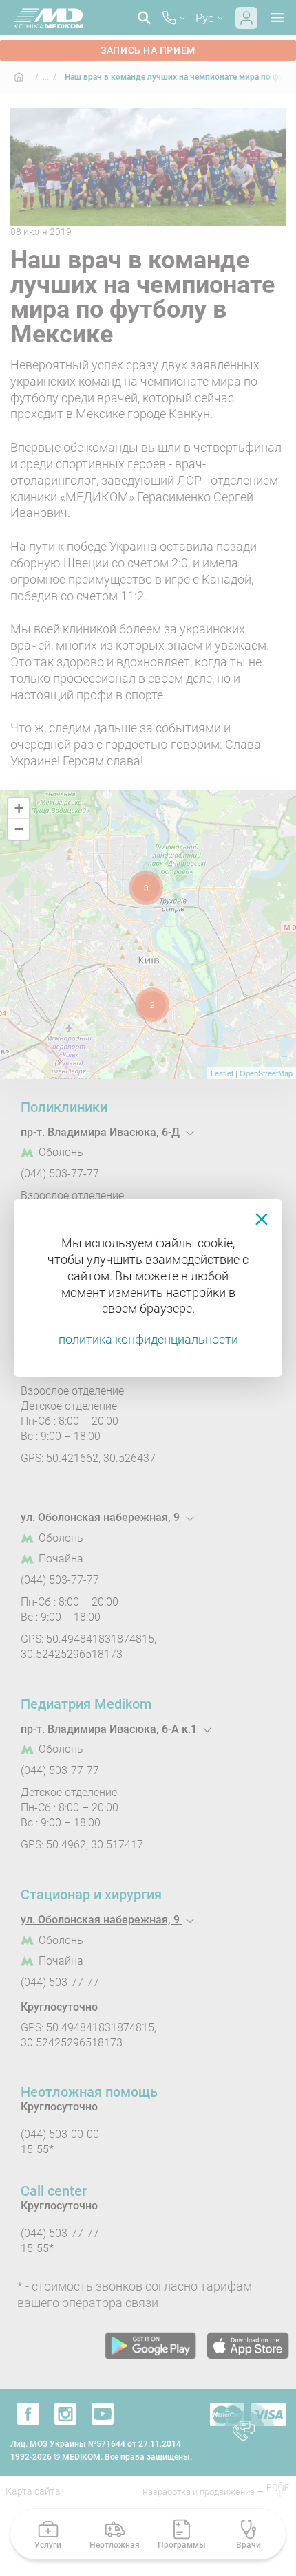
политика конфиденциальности (148, 1339)
